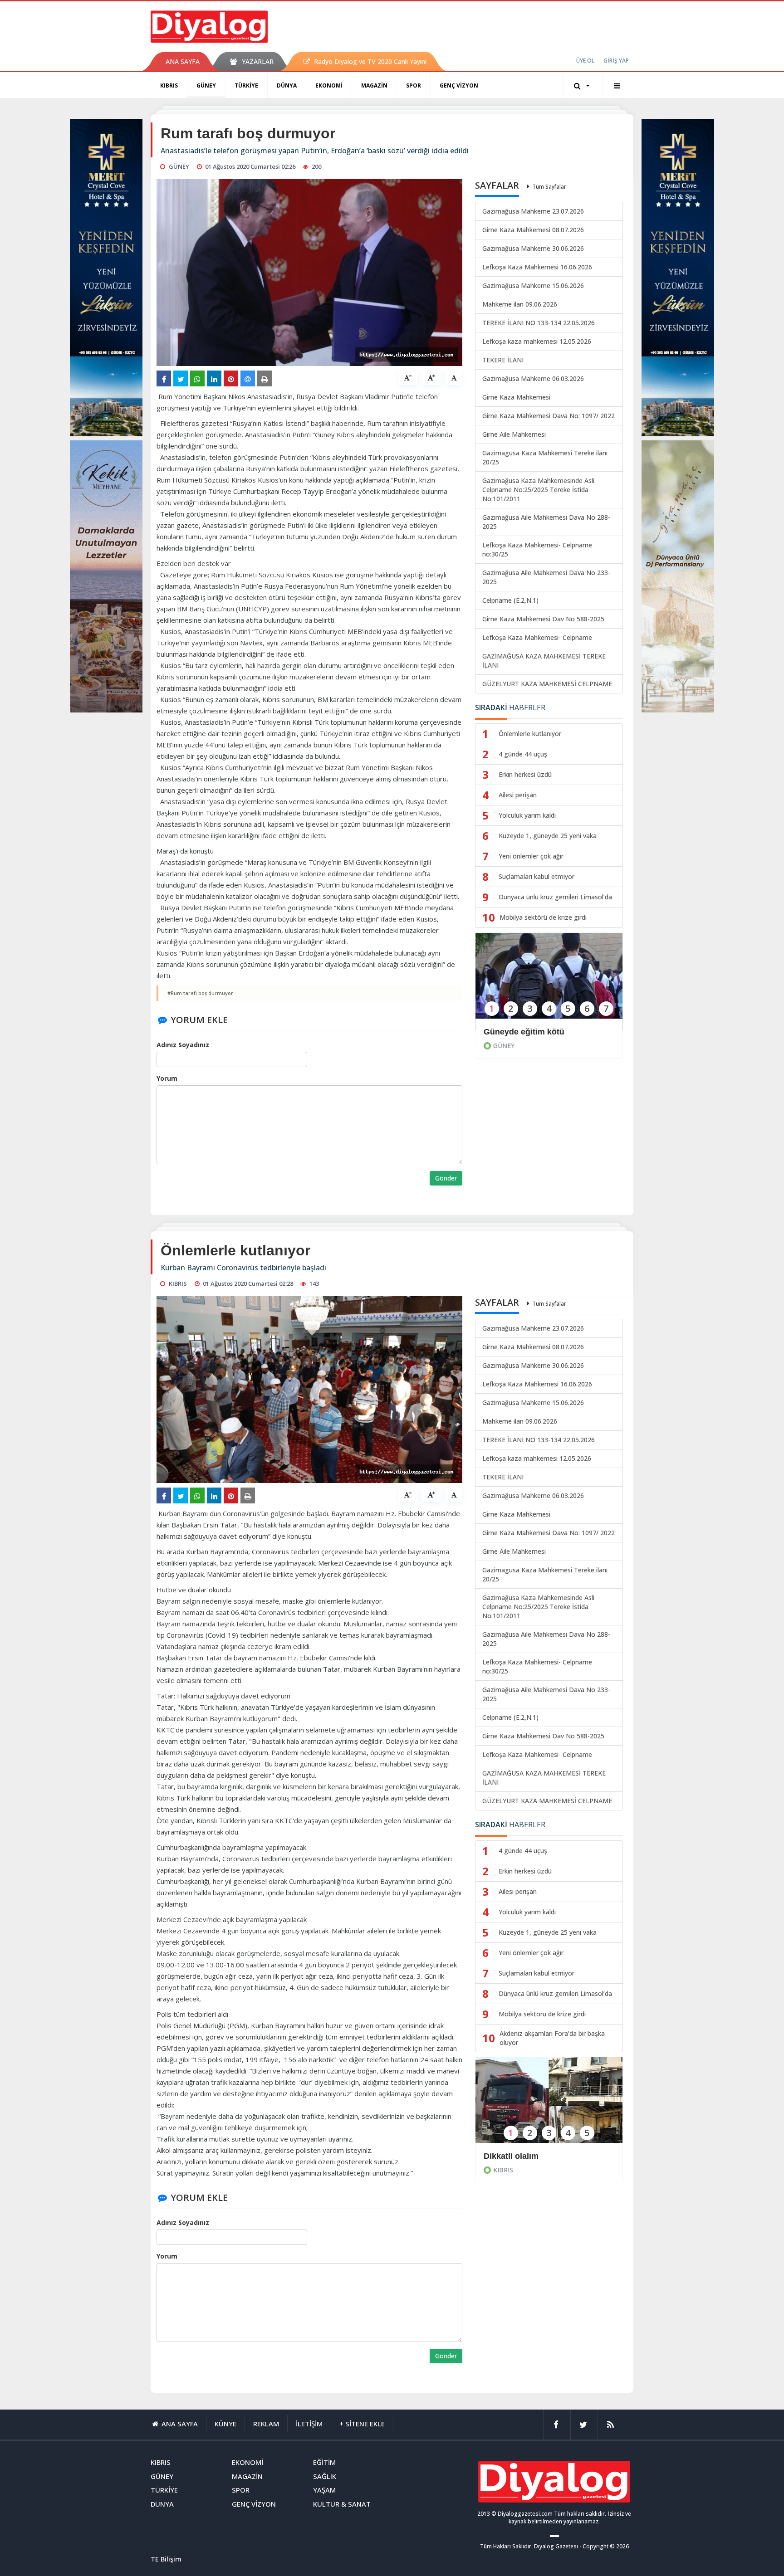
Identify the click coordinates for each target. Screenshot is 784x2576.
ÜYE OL (585, 61)
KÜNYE (225, 2424)
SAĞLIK (325, 2476)
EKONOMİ (329, 85)
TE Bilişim (166, 2559)
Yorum (167, 1078)
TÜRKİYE (246, 85)
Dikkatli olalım (511, 2156)
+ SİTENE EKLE (362, 2424)
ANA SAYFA (183, 61)
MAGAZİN (374, 85)
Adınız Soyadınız (183, 1045)
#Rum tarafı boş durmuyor (200, 993)
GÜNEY (206, 85)
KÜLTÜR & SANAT (342, 2504)
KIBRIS (169, 85)
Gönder (446, 1178)
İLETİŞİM (309, 2424)
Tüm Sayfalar (549, 187)
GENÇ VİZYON (459, 85)
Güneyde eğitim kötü (524, 1032)
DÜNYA (287, 85)
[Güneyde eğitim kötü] (549, 982)
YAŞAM (324, 2490)
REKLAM (266, 2424)
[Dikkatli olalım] (549, 2106)
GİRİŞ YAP (616, 61)
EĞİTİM (324, 2462)
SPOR (414, 85)
